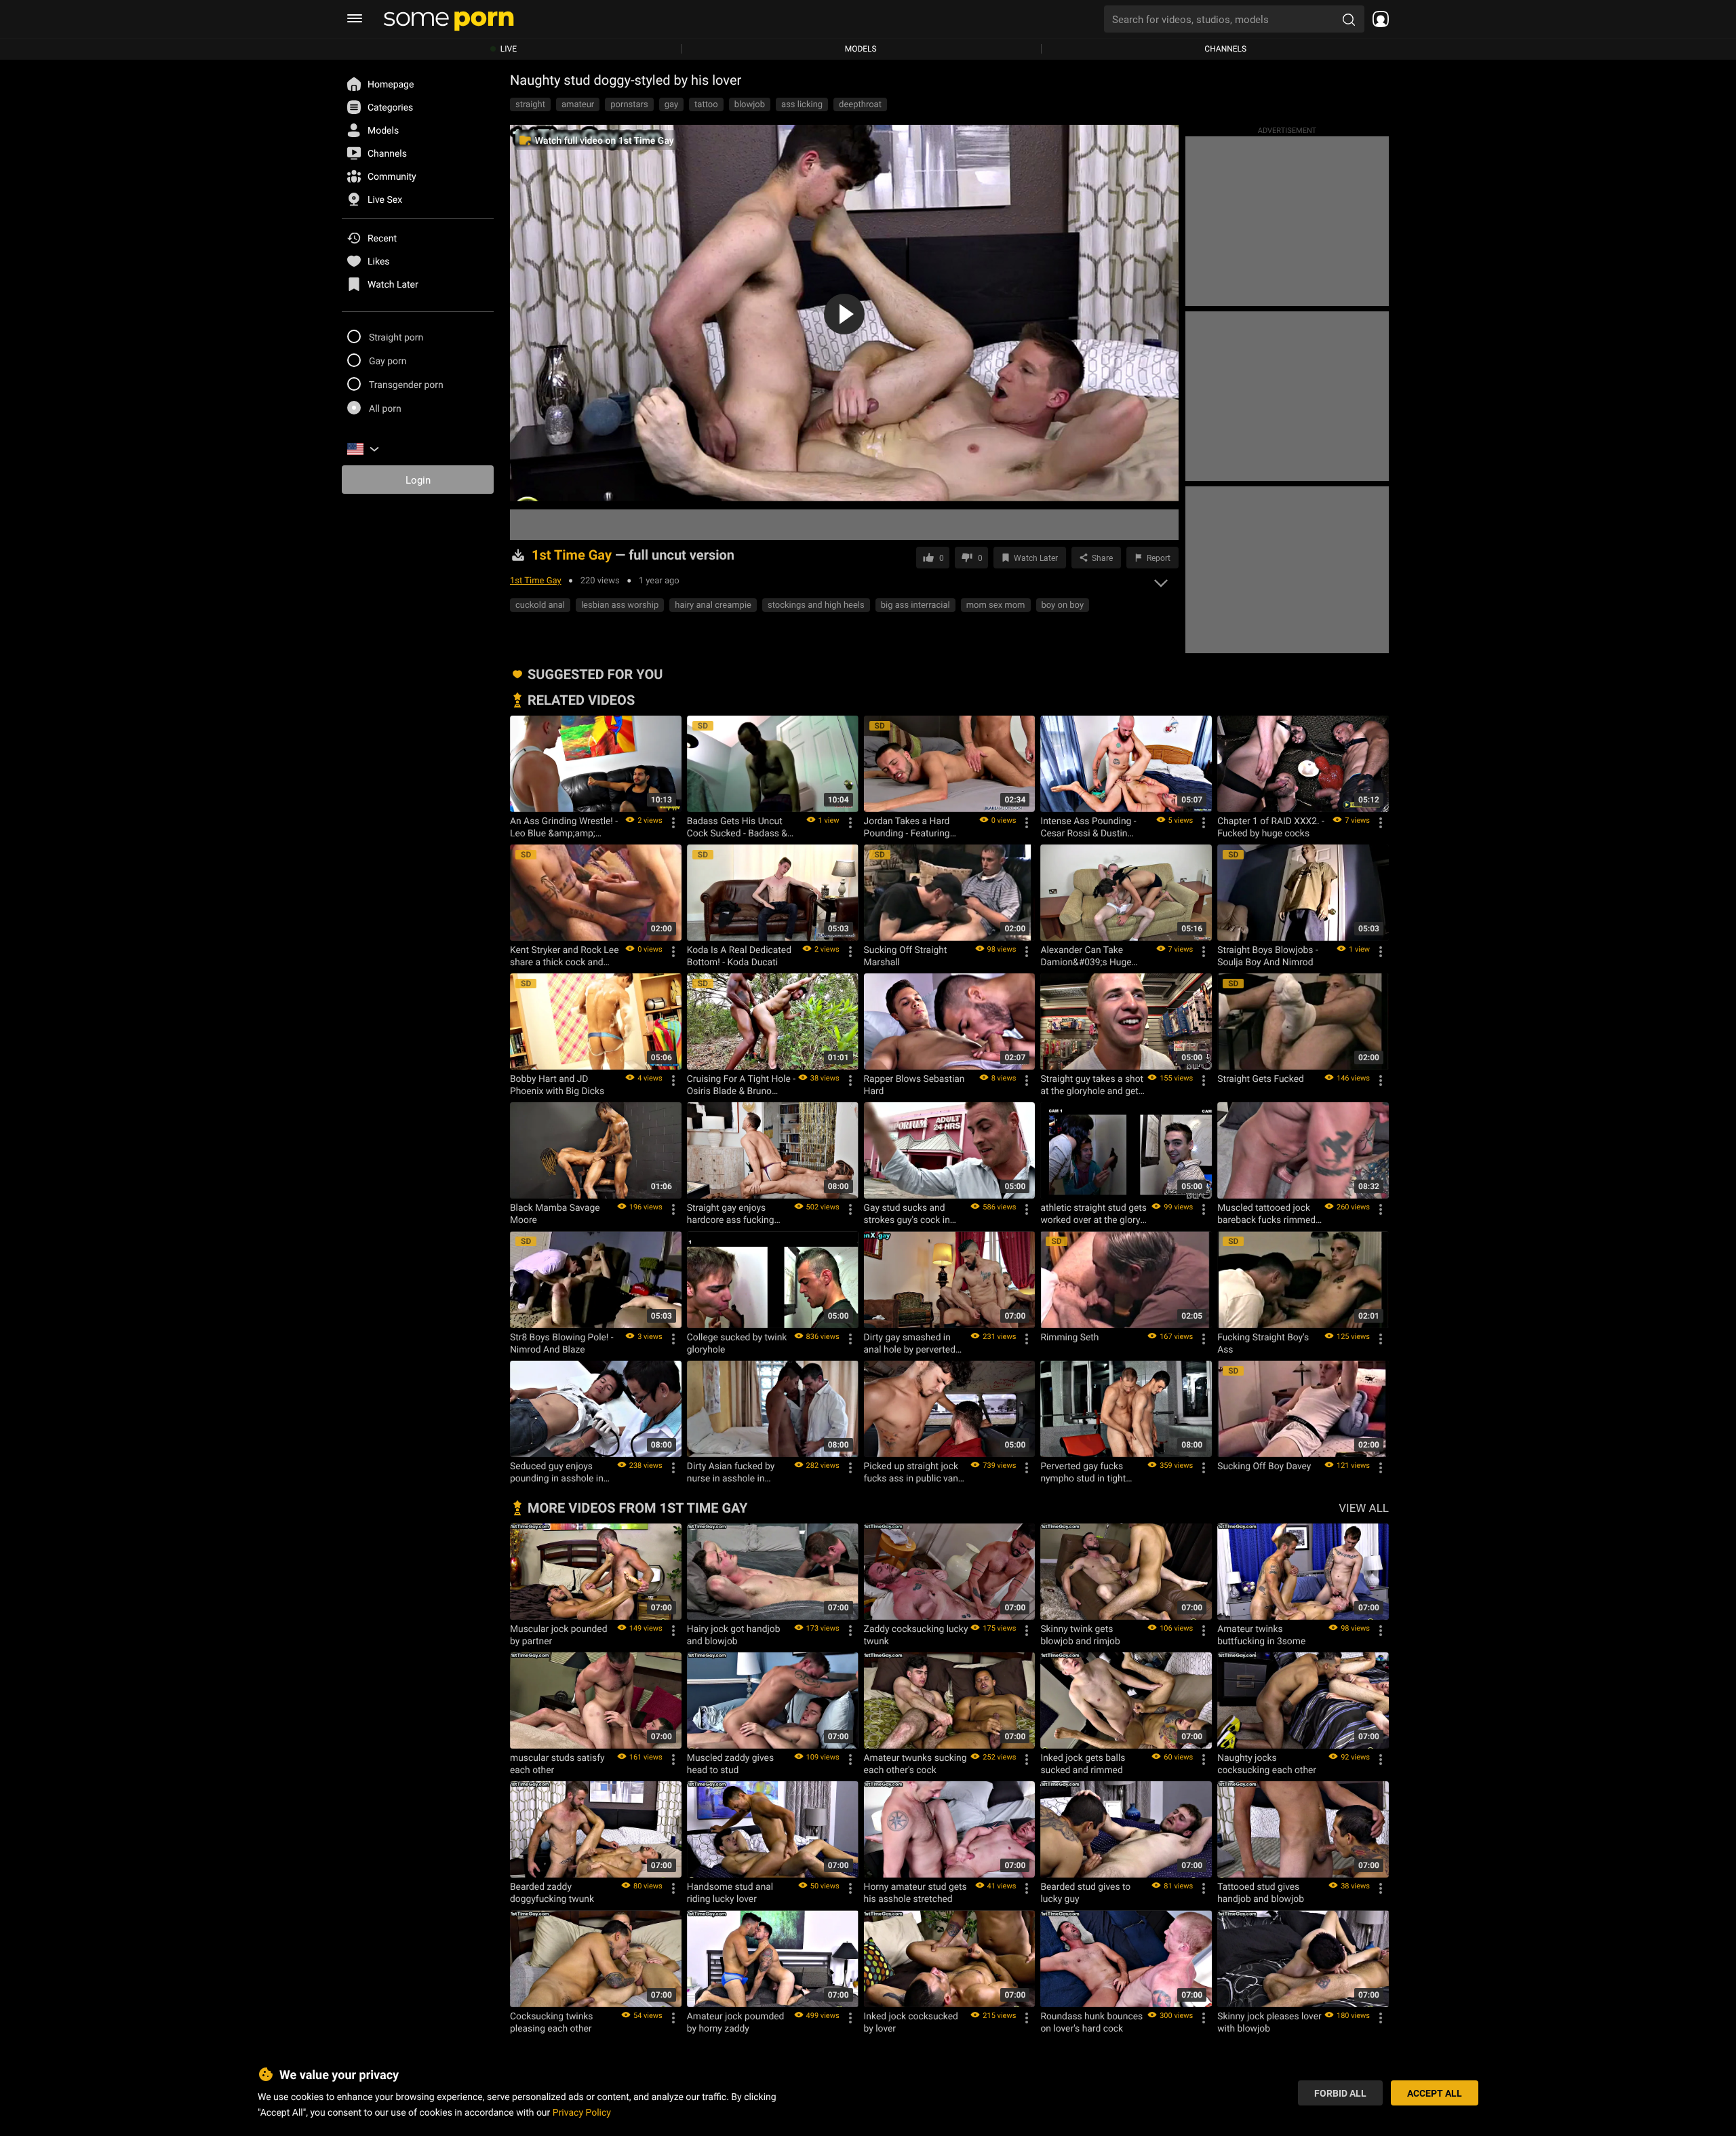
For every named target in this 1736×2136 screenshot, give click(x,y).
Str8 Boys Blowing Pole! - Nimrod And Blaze (562, 1343)
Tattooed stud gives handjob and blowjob (1261, 1892)
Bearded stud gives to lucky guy (1085, 1892)
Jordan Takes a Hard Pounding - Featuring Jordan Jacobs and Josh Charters (915, 827)
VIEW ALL (1364, 1508)
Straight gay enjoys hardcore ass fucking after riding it (731, 1213)
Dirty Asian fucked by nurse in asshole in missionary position (731, 1472)
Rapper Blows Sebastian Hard (914, 1085)
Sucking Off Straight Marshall (906, 956)
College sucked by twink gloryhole (737, 1343)
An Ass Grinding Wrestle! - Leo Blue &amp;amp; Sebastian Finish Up (564, 827)
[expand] (1161, 579)
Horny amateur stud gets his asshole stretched (915, 1892)
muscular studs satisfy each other (557, 1764)
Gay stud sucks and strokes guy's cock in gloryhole (907, 1213)
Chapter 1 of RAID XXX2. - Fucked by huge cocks (1271, 827)
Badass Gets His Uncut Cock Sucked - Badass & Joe (737, 827)
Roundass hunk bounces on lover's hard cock (1091, 2022)
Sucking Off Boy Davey (1264, 1466)
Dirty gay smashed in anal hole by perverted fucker (910, 1343)
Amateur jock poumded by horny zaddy (736, 2022)
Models (861, 49)
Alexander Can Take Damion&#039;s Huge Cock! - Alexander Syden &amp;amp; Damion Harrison (1090, 956)
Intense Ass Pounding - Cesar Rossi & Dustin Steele (1088, 827)
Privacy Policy (582, 2111)
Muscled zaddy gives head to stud (730, 1764)
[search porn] (1349, 19)
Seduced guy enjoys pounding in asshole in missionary (557, 1472)
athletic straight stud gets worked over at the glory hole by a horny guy (1093, 1213)
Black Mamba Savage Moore (555, 1213)
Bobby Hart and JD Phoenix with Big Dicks (557, 1085)
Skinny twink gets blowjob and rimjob (1080, 1635)
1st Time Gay (536, 580)
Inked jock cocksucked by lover (911, 2022)
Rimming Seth (1069, 1337)
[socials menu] (1377, 19)
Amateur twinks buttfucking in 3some (1261, 1635)
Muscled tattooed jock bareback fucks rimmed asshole (1266, 1213)
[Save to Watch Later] (667, 731)
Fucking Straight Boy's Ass (1263, 1343)
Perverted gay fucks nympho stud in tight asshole (1083, 1472)
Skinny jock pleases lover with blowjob (1269, 2022)
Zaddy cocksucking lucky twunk (916, 1635)
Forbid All (1340, 2092)
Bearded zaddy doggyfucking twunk (552, 1892)
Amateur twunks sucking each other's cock (915, 1764)
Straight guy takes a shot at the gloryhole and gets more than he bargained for (1092, 1085)
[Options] (673, 823)
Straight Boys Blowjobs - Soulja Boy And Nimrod (1268, 956)
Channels (1225, 49)
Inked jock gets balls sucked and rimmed (1083, 1764)
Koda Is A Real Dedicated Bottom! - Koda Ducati (739, 956)
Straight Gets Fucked (1261, 1079)
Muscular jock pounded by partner (559, 1635)
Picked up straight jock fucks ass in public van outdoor (911, 1472)
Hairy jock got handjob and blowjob (734, 1635)
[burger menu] (355, 19)
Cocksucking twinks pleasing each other (551, 2022)
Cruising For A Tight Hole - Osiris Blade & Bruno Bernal (741, 1085)
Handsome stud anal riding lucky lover (730, 1892)
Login (418, 480)
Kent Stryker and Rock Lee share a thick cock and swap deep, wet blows (564, 956)
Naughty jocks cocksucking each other (1267, 1764)
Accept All (1435, 2092)
